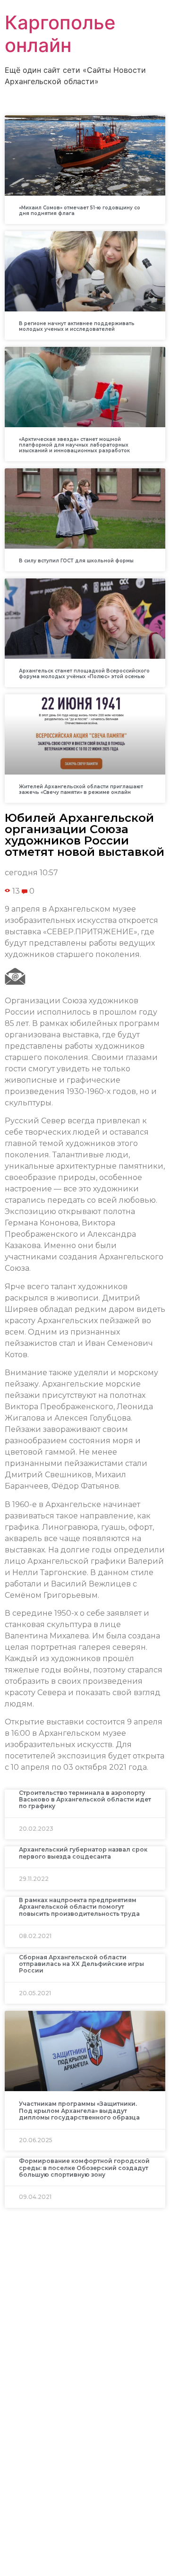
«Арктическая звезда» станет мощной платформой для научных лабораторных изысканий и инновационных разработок (74, 445)
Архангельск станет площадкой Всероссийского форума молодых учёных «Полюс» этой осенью (84, 674)
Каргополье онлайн (60, 34)
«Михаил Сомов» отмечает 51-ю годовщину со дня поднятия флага (80, 211)
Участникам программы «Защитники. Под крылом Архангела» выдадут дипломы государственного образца (79, 2111)
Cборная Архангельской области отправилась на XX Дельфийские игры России (81, 1964)
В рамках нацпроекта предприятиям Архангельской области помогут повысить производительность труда (79, 1907)
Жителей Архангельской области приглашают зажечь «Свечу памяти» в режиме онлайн (81, 789)
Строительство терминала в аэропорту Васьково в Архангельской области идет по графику (85, 1800)
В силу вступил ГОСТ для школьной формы (76, 561)
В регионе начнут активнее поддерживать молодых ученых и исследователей (77, 326)
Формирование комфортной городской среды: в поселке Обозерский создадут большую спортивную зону (84, 2168)
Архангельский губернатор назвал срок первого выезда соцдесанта (83, 1853)
